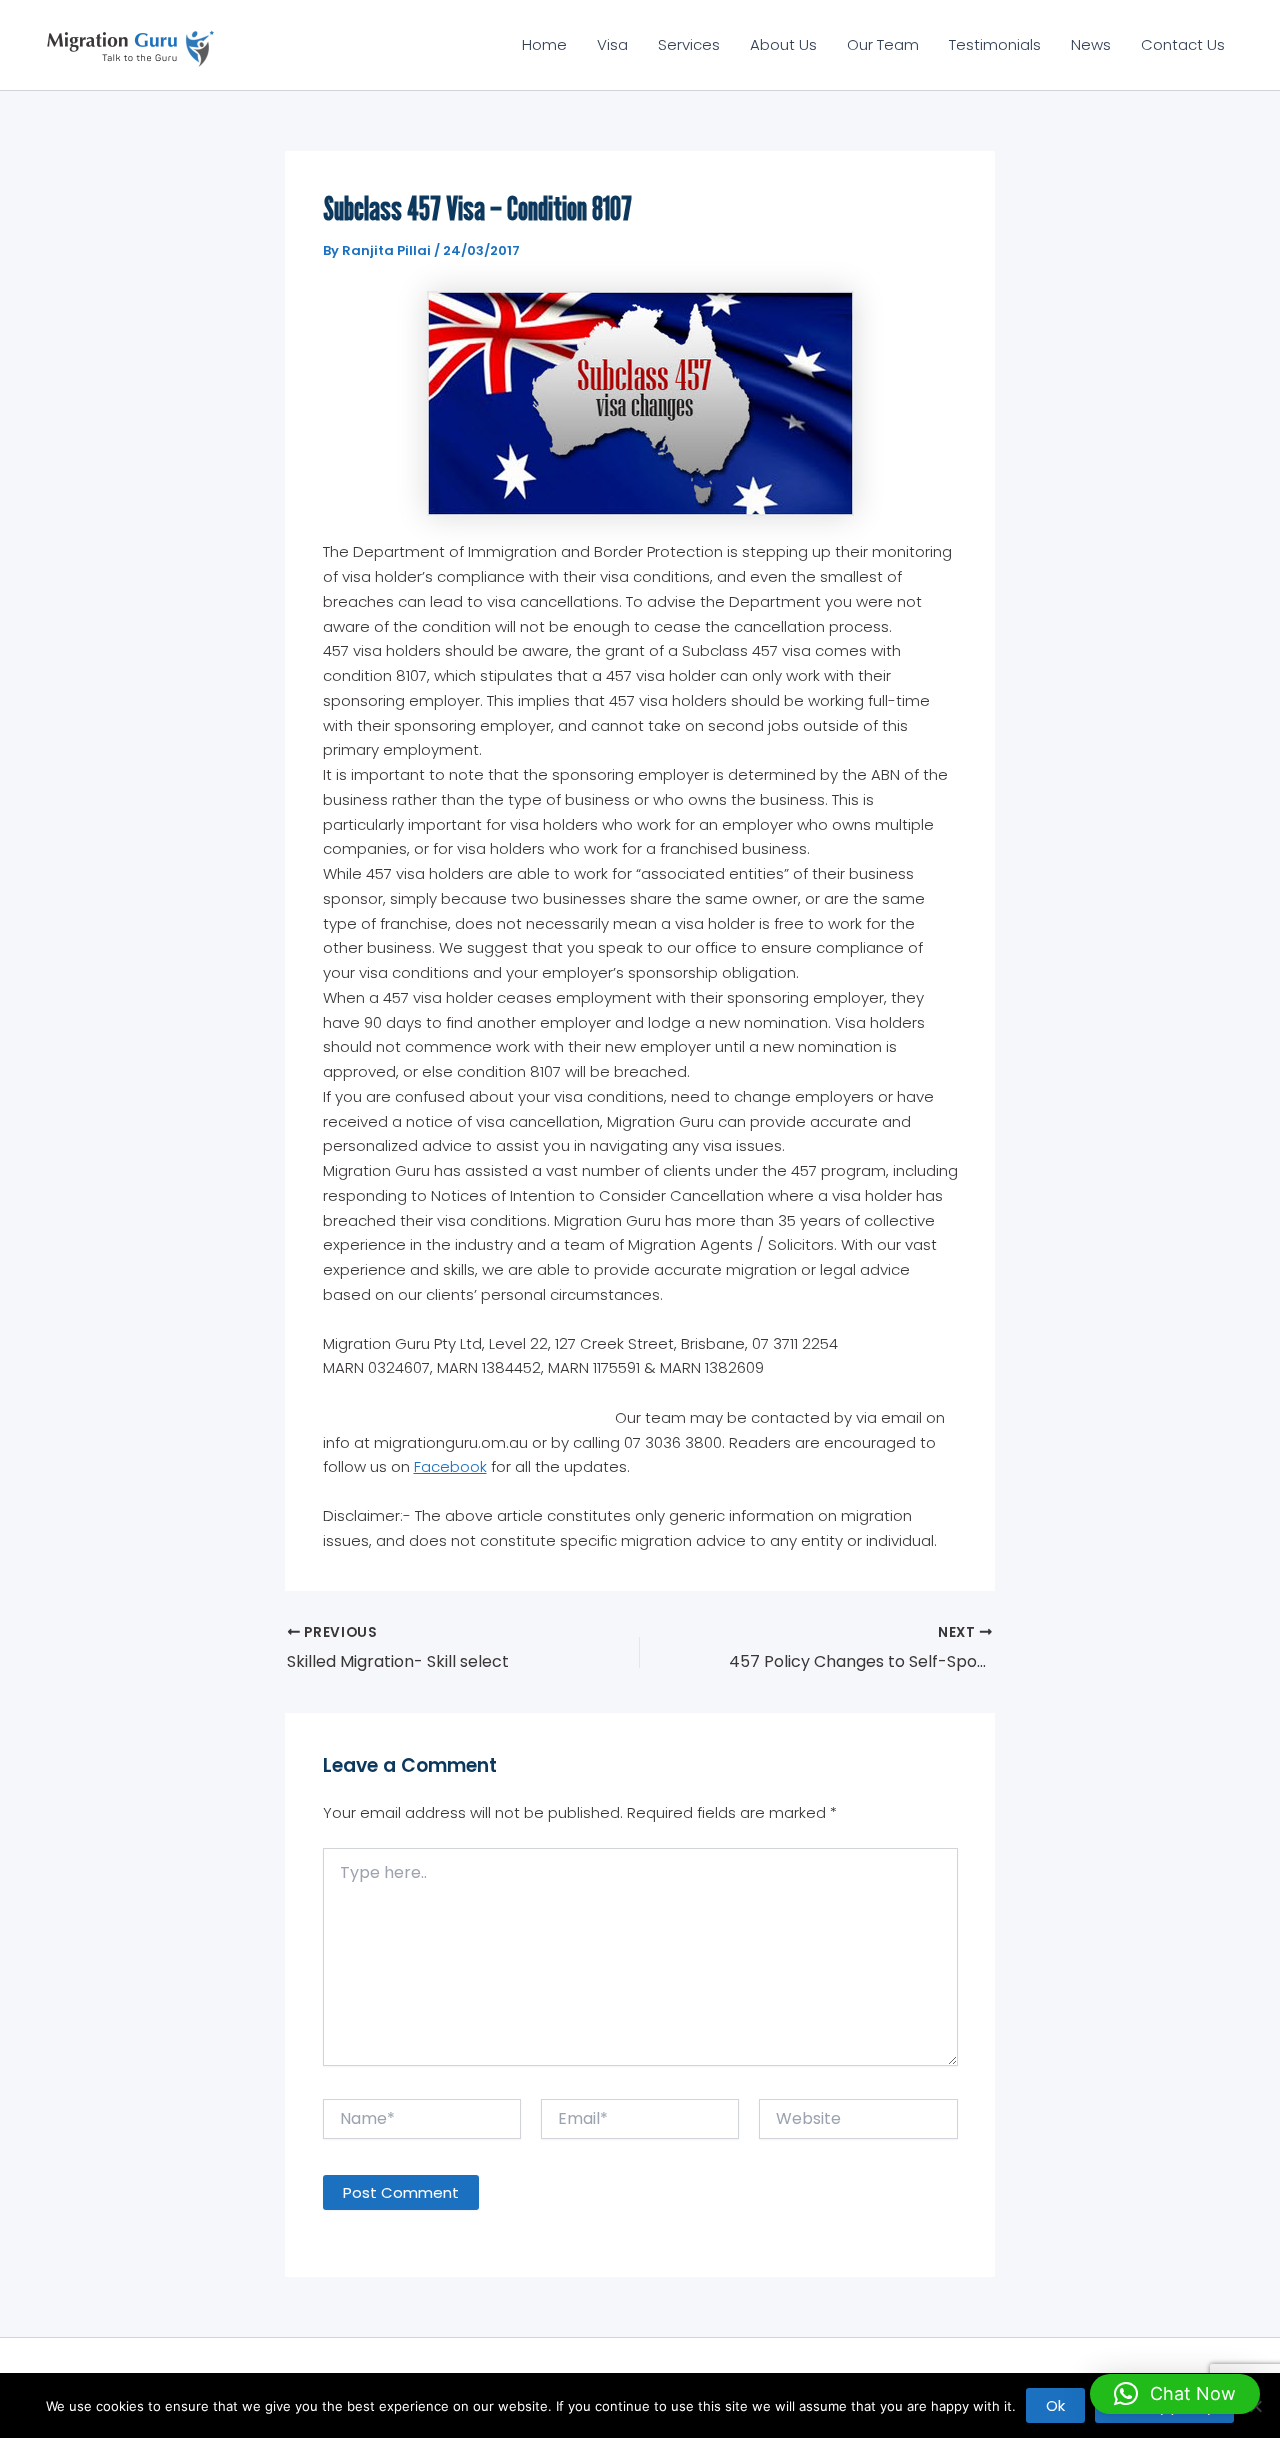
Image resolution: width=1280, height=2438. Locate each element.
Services (689, 44)
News (1091, 44)
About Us (783, 44)
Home (544, 44)
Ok (1055, 2405)
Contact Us (1183, 44)
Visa (612, 44)
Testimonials (995, 44)
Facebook (450, 1466)
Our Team (883, 44)
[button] (1175, 2394)
